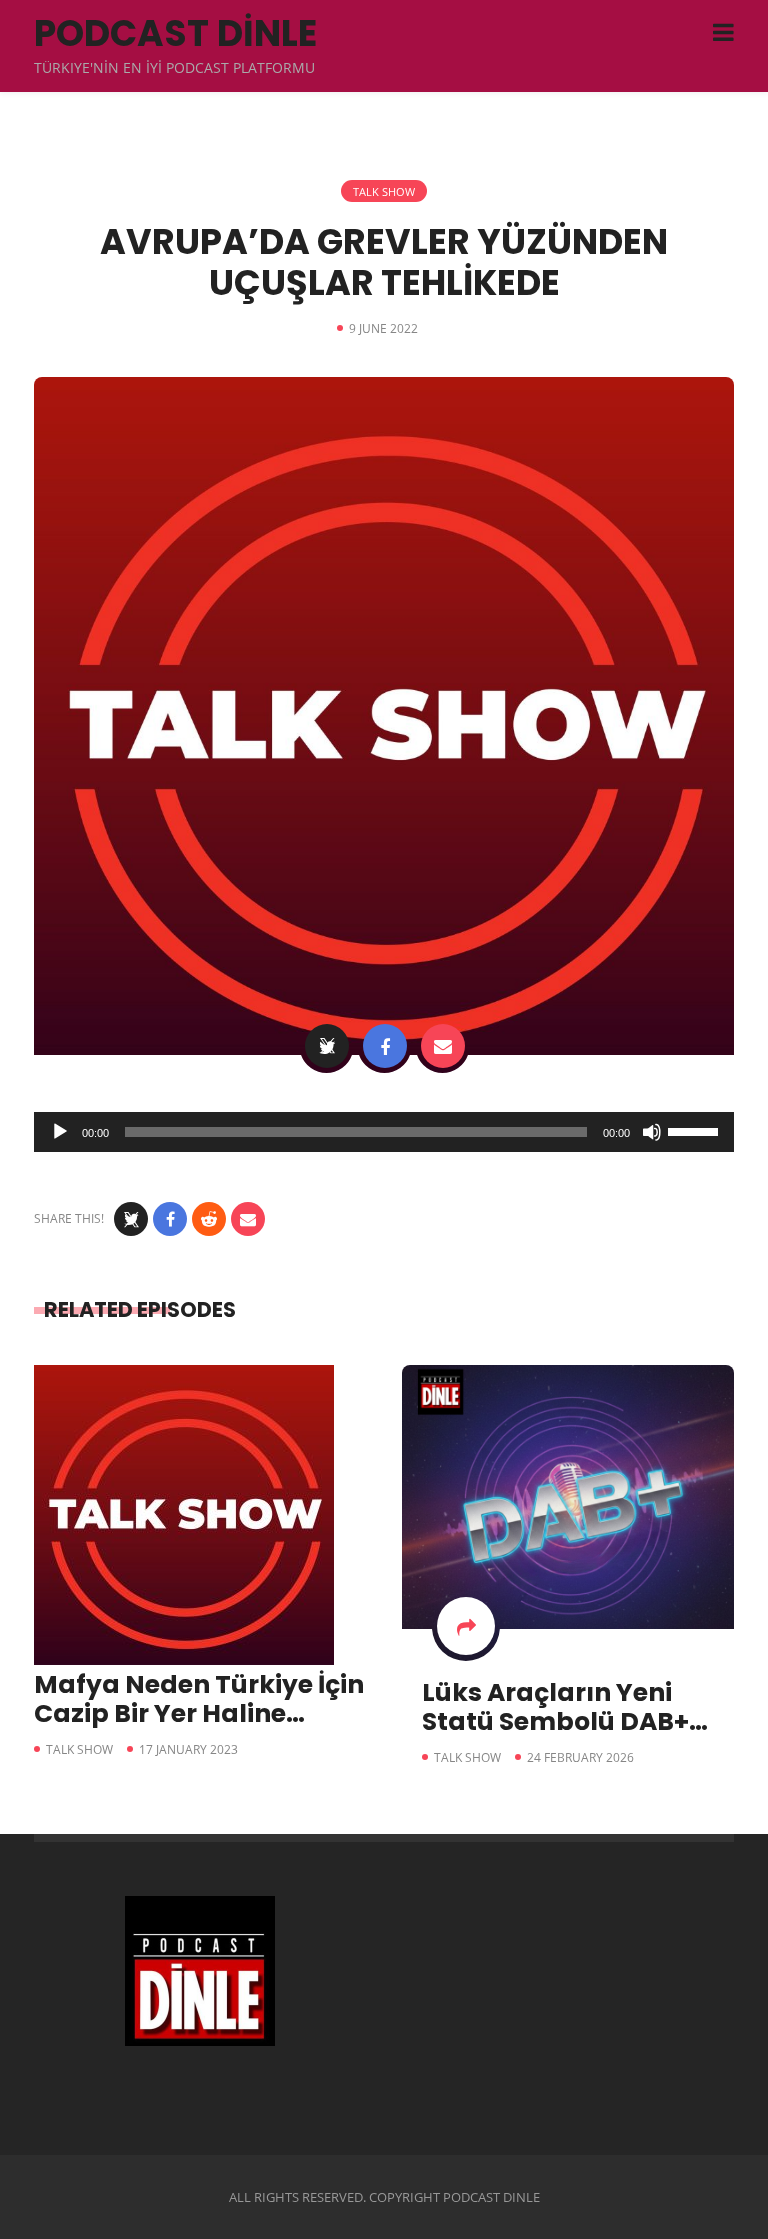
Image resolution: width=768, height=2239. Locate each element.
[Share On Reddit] (209, 1219)
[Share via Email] (443, 1046)
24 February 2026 (580, 1757)
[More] (466, 1626)
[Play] (60, 1132)
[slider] (696, 1130)
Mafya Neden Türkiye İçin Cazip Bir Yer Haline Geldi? (199, 1713)
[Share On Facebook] (385, 1046)
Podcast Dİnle (175, 33)
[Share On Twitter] (327, 1046)
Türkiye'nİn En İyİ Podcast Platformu (174, 67)
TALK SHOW (384, 191)
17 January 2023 (188, 1749)
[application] (384, 1132)
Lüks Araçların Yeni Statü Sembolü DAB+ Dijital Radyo (555, 1721)
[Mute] (652, 1132)
